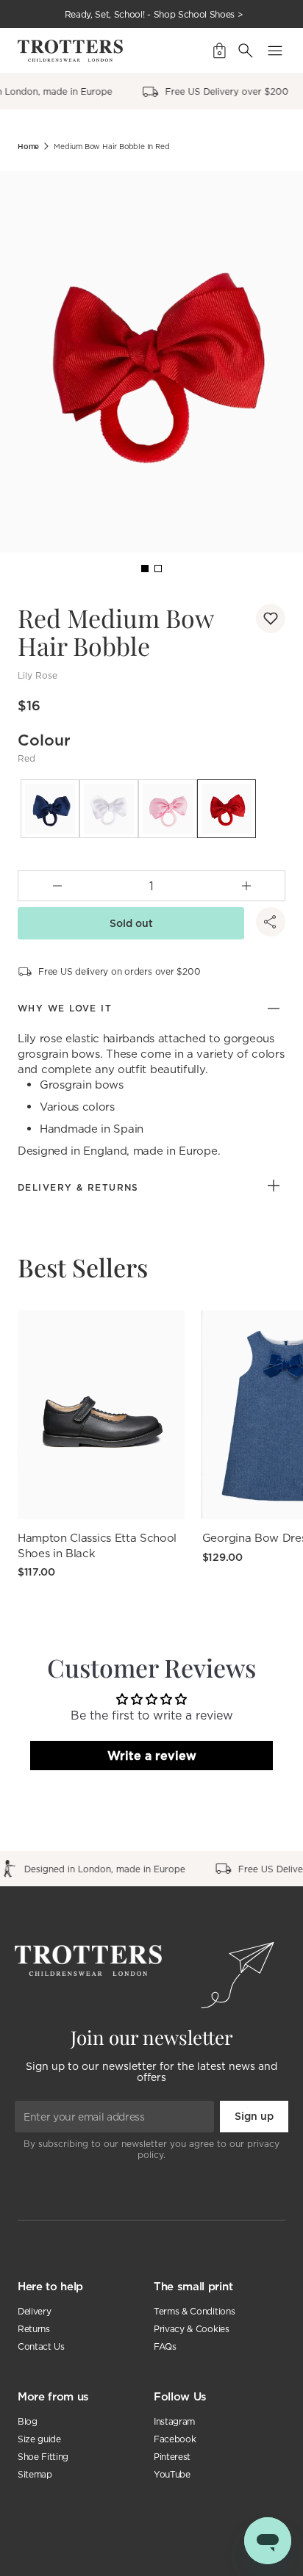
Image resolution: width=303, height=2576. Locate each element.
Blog (28, 2421)
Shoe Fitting (43, 2457)
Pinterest (172, 2457)
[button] (271, 618)
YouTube (172, 2474)
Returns (34, 2329)
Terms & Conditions (194, 2311)
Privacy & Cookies (192, 2329)
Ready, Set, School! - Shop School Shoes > (154, 14)
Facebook (175, 2439)
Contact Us (41, 2346)
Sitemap (35, 2474)
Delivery (34, 2311)
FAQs (165, 2346)
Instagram (174, 2421)
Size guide (39, 2439)
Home (28, 147)
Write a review (152, 1756)
